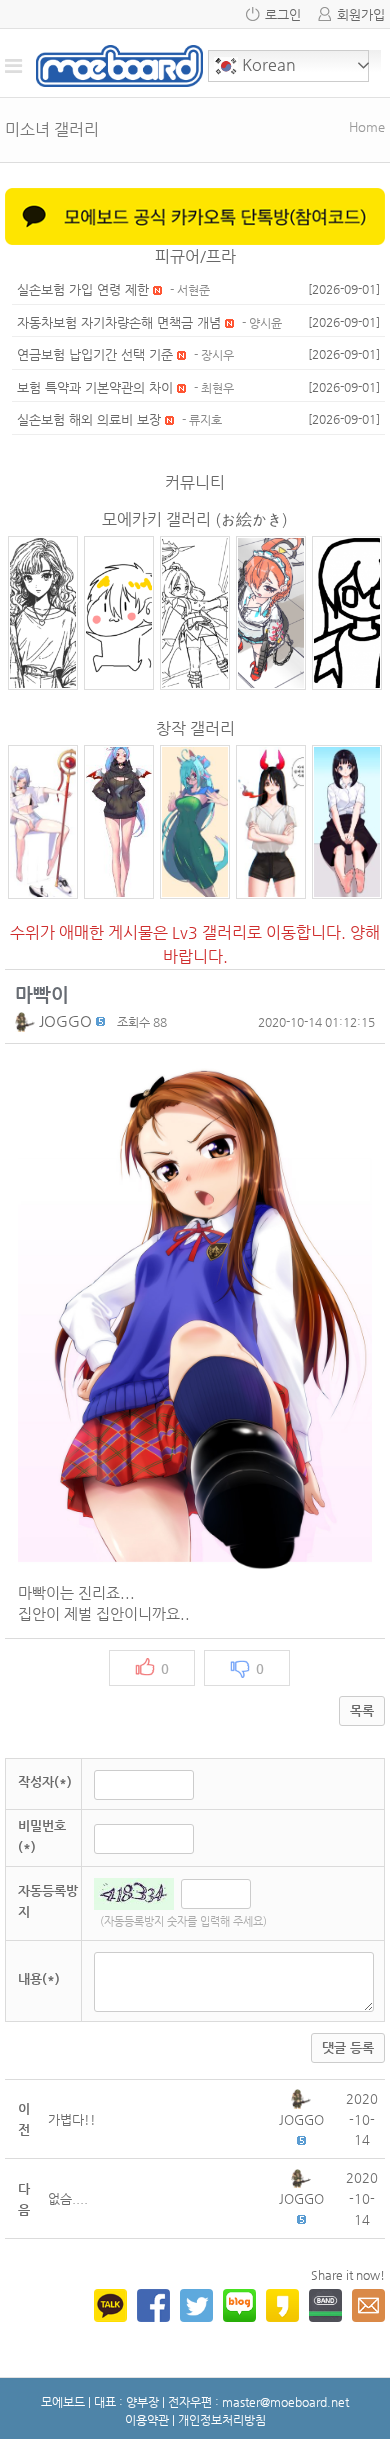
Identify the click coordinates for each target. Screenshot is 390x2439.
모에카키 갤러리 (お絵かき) (195, 519)
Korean (267, 64)
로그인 (283, 14)
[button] (27, 1020)
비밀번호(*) (42, 1836)
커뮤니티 (195, 482)
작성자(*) (45, 1781)
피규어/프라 (195, 256)
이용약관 (147, 2420)
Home (367, 126)
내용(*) (39, 1978)
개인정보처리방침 (222, 2420)
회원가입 (361, 14)
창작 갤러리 (195, 728)
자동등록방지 (48, 1901)
